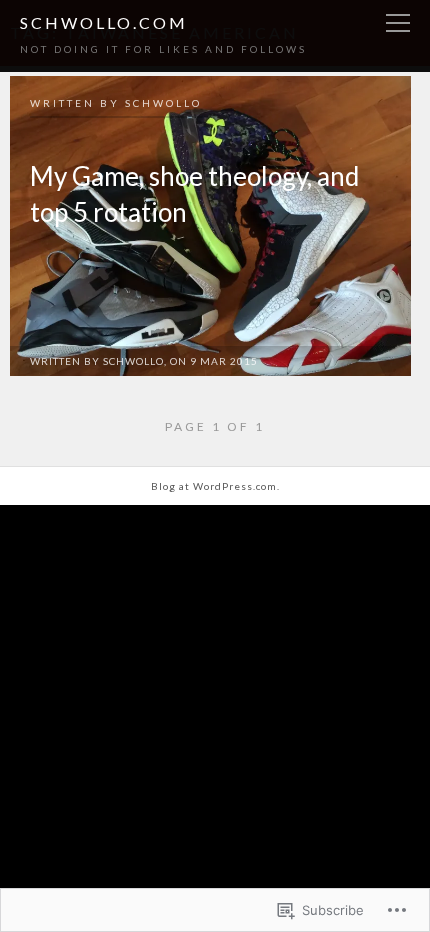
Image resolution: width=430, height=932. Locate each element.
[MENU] (398, 24)
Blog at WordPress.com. (215, 486)
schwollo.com (104, 22)
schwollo (163, 103)
